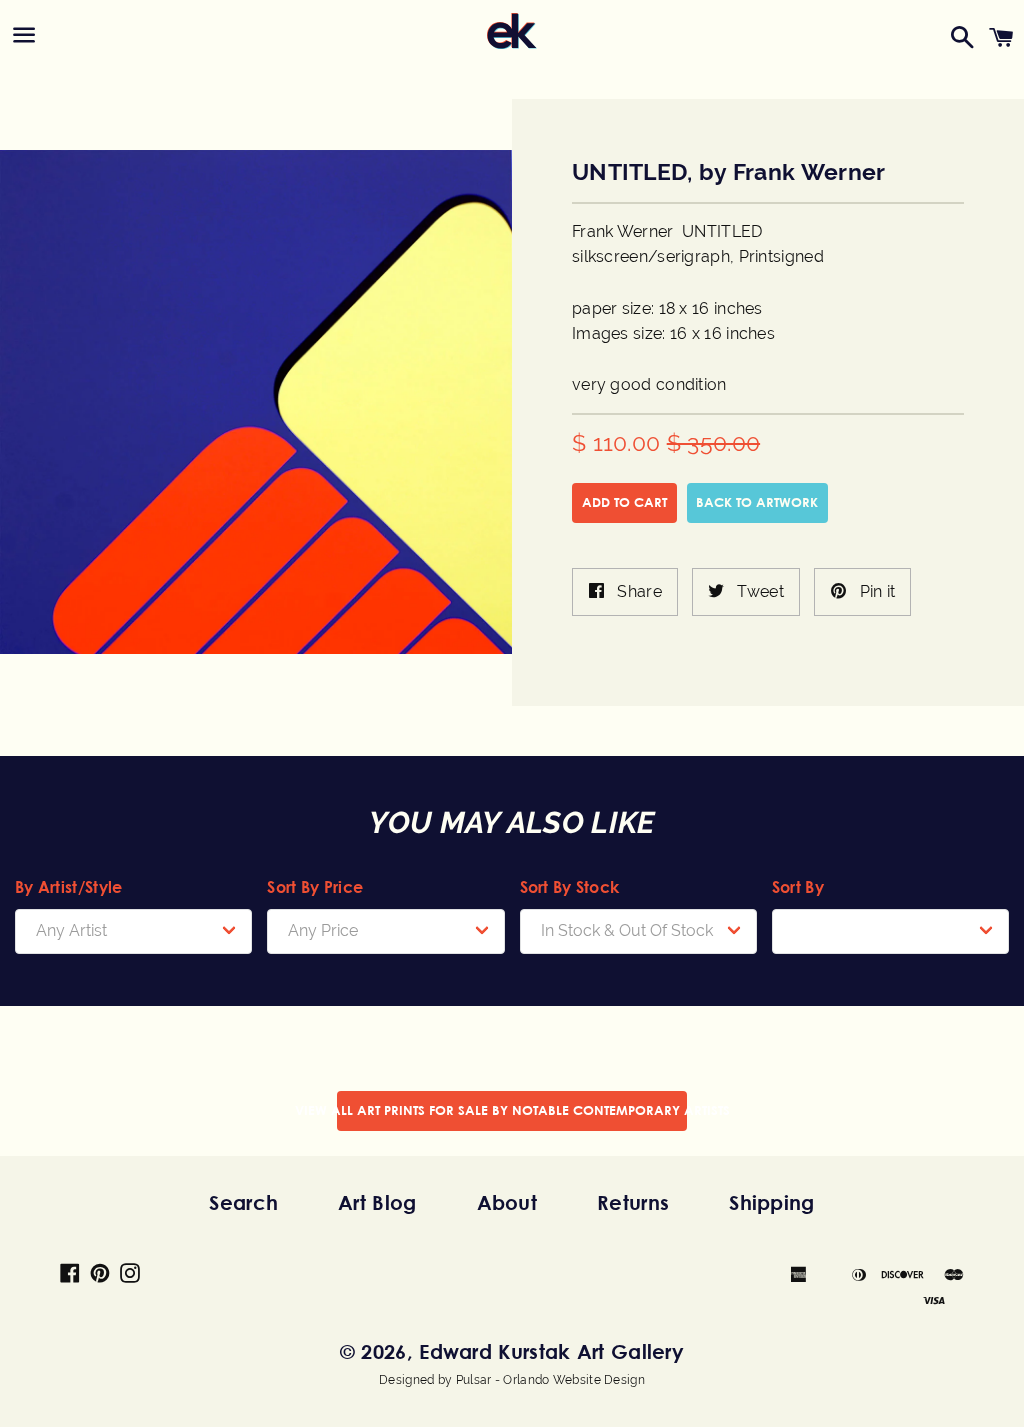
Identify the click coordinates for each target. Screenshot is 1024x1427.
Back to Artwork (757, 502)
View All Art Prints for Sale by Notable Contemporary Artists (512, 1110)
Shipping (771, 1202)
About (507, 1202)
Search (243, 1202)
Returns (633, 1202)
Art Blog (377, 1202)
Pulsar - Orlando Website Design (550, 1380)
